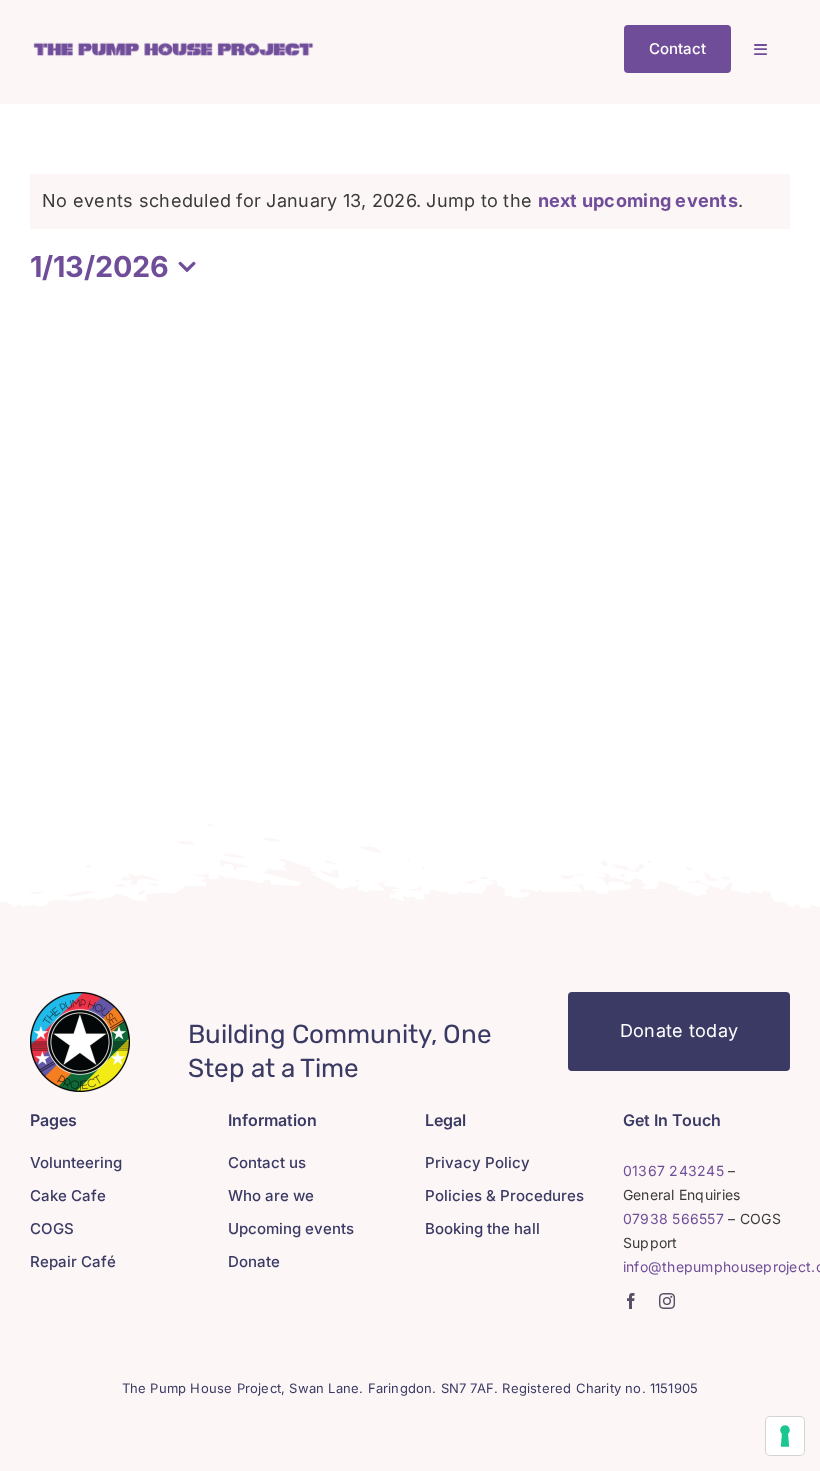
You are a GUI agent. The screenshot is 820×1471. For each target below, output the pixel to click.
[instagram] (667, 1301)
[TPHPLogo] (173, 47)
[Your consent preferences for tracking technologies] (785, 1436)
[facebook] (631, 1301)
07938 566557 (673, 1218)
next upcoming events (638, 200)
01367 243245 (673, 1170)
